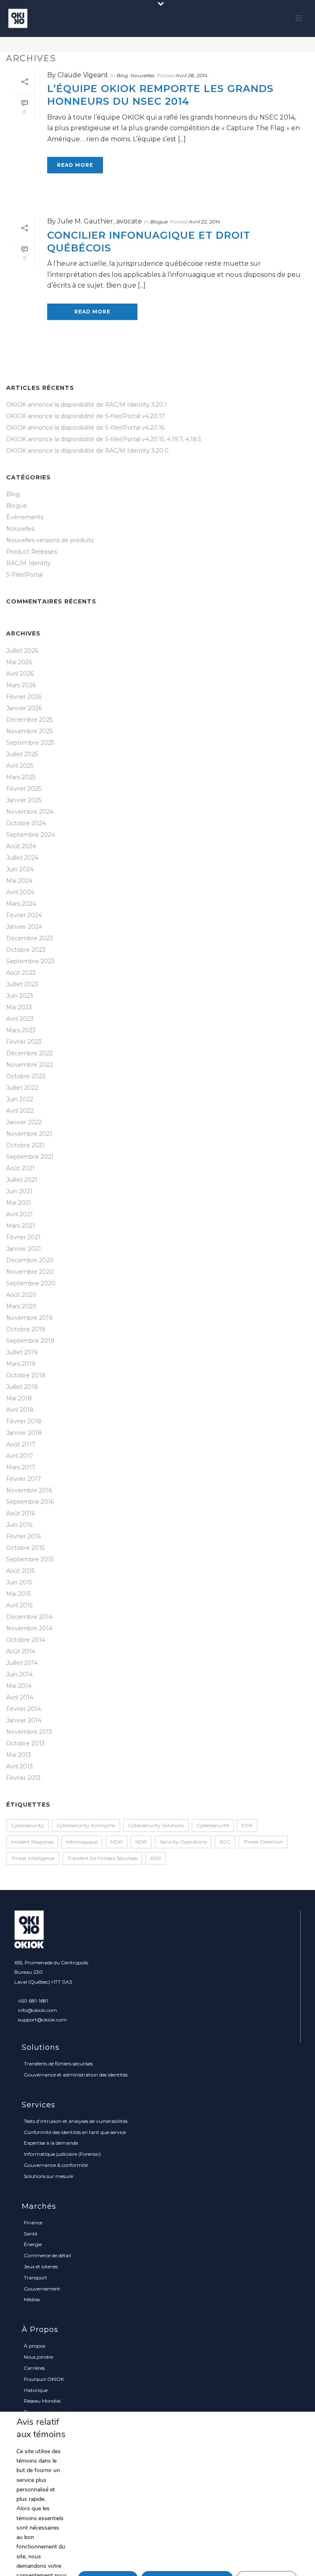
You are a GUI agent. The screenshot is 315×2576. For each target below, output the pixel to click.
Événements (25, 517)
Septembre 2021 (30, 1157)
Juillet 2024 (22, 858)
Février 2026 (24, 697)
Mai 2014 (19, 1686)
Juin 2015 (19, 1582)
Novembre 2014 (29, 1628)
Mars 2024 (21, 904)
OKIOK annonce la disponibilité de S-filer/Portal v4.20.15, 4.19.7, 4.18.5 (104, 439)
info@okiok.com (38, 2010)
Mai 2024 (19, 881)
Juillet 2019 (22, 1352)
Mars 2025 (21, 777)
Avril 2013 (19, 1766)
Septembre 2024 (31, 835)
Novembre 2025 (29, 731)
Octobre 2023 (26, 950)
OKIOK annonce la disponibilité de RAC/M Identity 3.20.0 (87, 451)
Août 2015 (20, 1571)
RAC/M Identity (29, 563)
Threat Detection (263, 1842)
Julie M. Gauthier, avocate (100, 221)
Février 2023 (24, 1042)
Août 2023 (21, 973)
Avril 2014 (20, 1697)
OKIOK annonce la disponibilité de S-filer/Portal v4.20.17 (86, 416)
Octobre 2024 (26, 823)
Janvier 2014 (24, 1720)
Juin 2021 (19, 1191)
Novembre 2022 (30, 1065)
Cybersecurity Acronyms (86, 1825)
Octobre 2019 (26, 1329)
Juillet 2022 (22, 1088)
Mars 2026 (21, 685)
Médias (32, 2299)
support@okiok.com (42, 2020)
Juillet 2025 (22, 754)
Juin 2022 (20, 1099)
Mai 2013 (19, 1755)
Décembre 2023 (30, 938)
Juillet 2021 (22, 1180)
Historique (36, 2390)
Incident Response (32, 1842)
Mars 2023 (21, 1030)
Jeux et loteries (41, 2266)
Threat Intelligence (33, 1858)
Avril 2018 (20, 1410)
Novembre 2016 (29, 1490)
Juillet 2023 (22, 984)
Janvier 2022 (24, 1122)
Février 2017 (24, 1479)
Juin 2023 (20, 996)
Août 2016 (21, 1513)
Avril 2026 (20, 674)
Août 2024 (21, 846)
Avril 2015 (19, 1605)
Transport (35, 2278)
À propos (34, 2346)
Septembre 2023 (30, 961)
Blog (122, 75)
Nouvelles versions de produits (50, 540)
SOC (225, 1842)
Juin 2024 (20, 869)
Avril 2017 (20, 1456)
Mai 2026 (19, 662)
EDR (247, 1825)
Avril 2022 (20, 1111)
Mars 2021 (21, 1226)
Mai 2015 (18, 1594)
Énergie (33, 2244)
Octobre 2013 (25, 1743)
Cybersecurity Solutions (156, 1825)
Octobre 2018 (26, 1375)
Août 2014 (21, 1651)
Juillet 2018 (22, 1387)
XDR (156, 1858)
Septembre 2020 (31, 1283)
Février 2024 (24, 915)
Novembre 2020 (30, 1272)
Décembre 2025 (29, 720)
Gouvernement (42, 2289)
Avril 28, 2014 (192, 75)
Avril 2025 (20, 766)
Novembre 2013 (29, 1732)
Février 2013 (23, 1778)
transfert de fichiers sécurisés (102, 1858)
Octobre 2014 (26, 1640)
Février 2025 (24, 789)
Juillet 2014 (22, 1663)
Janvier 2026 (24, 708)
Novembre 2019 (29, 1318)
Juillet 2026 (22, 651)
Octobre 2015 (25, 1548)
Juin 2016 (19, 1525)
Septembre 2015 (30, 1559)
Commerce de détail (47, 2255)
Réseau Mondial (42, 2401)
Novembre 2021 (29, 1134)
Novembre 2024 (30, 812)
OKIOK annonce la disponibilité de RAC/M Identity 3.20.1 (87, 405)
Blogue (159, 222)
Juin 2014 (19, 1674)
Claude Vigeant (83, 75)
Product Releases (32, 552)
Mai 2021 (19, 1203)
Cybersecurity (27, 1825)
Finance (33, 2223)
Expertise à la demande (51, 2143)
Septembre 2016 (30, 1502)
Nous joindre (38, 2357)
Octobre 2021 (25, 1145)
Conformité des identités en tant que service (75, 2132)
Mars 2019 (21, 1364)
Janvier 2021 (24, 1249)
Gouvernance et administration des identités (76, 2075)
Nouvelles (143, 75)
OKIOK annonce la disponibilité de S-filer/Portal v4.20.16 (85, 428)
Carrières (34, 2368)
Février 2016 (23, 1536)
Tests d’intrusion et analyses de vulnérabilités (76, 2121)
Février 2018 (24, 1421)
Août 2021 (21, 1168)
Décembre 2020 (30, 1260)
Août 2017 (21, 1444)
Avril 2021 (19, 1214)
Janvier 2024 (24, 927)
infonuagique (82, 1842)
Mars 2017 (21, 1467)
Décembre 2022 (30, 1053)
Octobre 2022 (26, 1076)
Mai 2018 (19, 1398)
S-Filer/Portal (24, 575)
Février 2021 (23, 1237)
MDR (116, 1842)
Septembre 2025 (30, 743)
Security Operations (183, 1842)
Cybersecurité (213, 1825)
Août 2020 (21, 1295)
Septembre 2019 (30, 1341)
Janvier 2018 (24, 1433)
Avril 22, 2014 (204, 222)
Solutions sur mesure (48, 2176)
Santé (31, 2234)
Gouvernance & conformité (56, 2165)
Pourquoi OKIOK (44, 2379)
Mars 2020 (21, 1306)
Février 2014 (24, 1709)
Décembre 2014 (29, 1617)
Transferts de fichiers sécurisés (58, 2064)
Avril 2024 (20, 892)
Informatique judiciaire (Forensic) (62, 2154)
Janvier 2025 (24, 800)
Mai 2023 (19, 1007)
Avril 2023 (20, 1019)
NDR (141, 1842)
